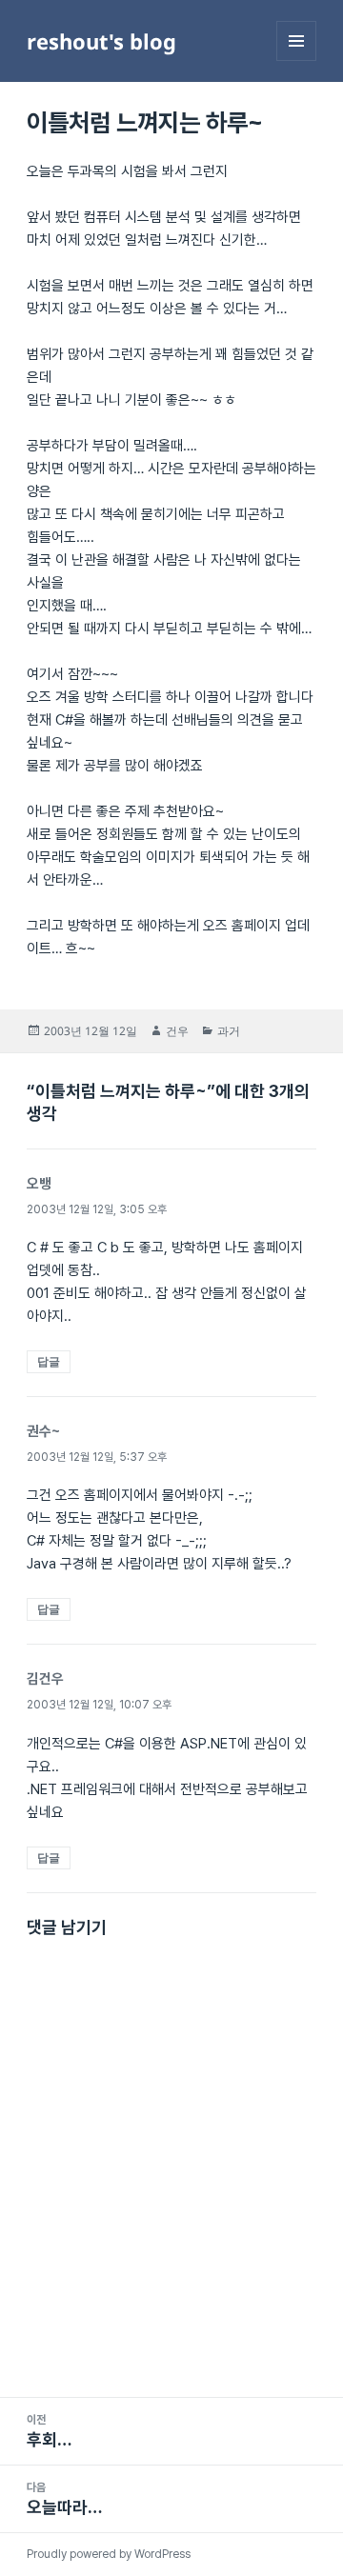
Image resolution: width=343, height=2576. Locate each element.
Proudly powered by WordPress (109, 2554)
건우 (177, 1031)
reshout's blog (101, 41)
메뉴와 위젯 (296, 60)
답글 (49, 1361)
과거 (229, 1031)
